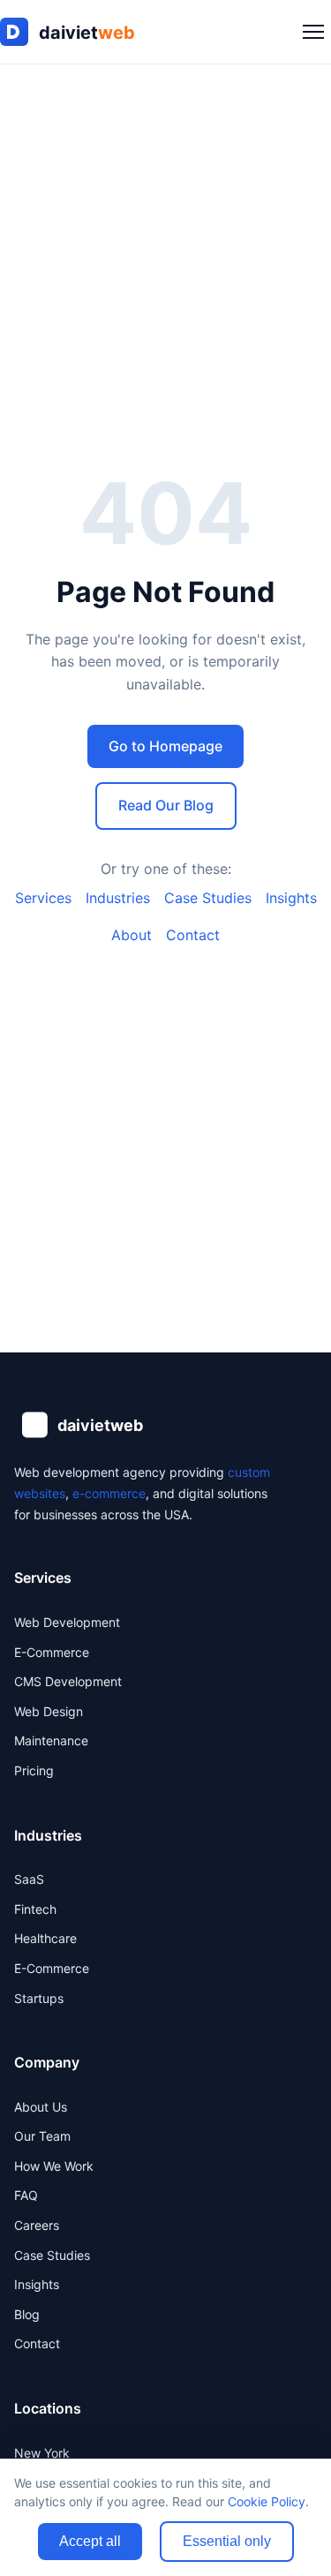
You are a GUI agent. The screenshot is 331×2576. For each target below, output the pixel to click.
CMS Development (68, 1681)
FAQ (26, 2195)
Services (43, 898)
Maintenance (51, 1740)
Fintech (35, 1909)
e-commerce (109, 1493)
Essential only (227, 2541)
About (132, 935)
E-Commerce (52, 1652)
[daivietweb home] (79, 32)
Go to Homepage (165, 746)
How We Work (54, 2166)
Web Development (67, 1622)
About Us (41, 2107)
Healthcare (45, 1938)
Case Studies (208, 898)
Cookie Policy (267, 2501)
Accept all (90, 2541)
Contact (193, 935)
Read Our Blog (166, 805)
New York (42, 2453)
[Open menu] (313, 32)
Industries (118, 898)
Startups (39, 1998)
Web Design (49, 1711)
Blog (27, 2314)
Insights (291, 898)
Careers (37, 2225)
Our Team (42, 2136)
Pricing (34, 1770)
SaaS (29, 1879)
